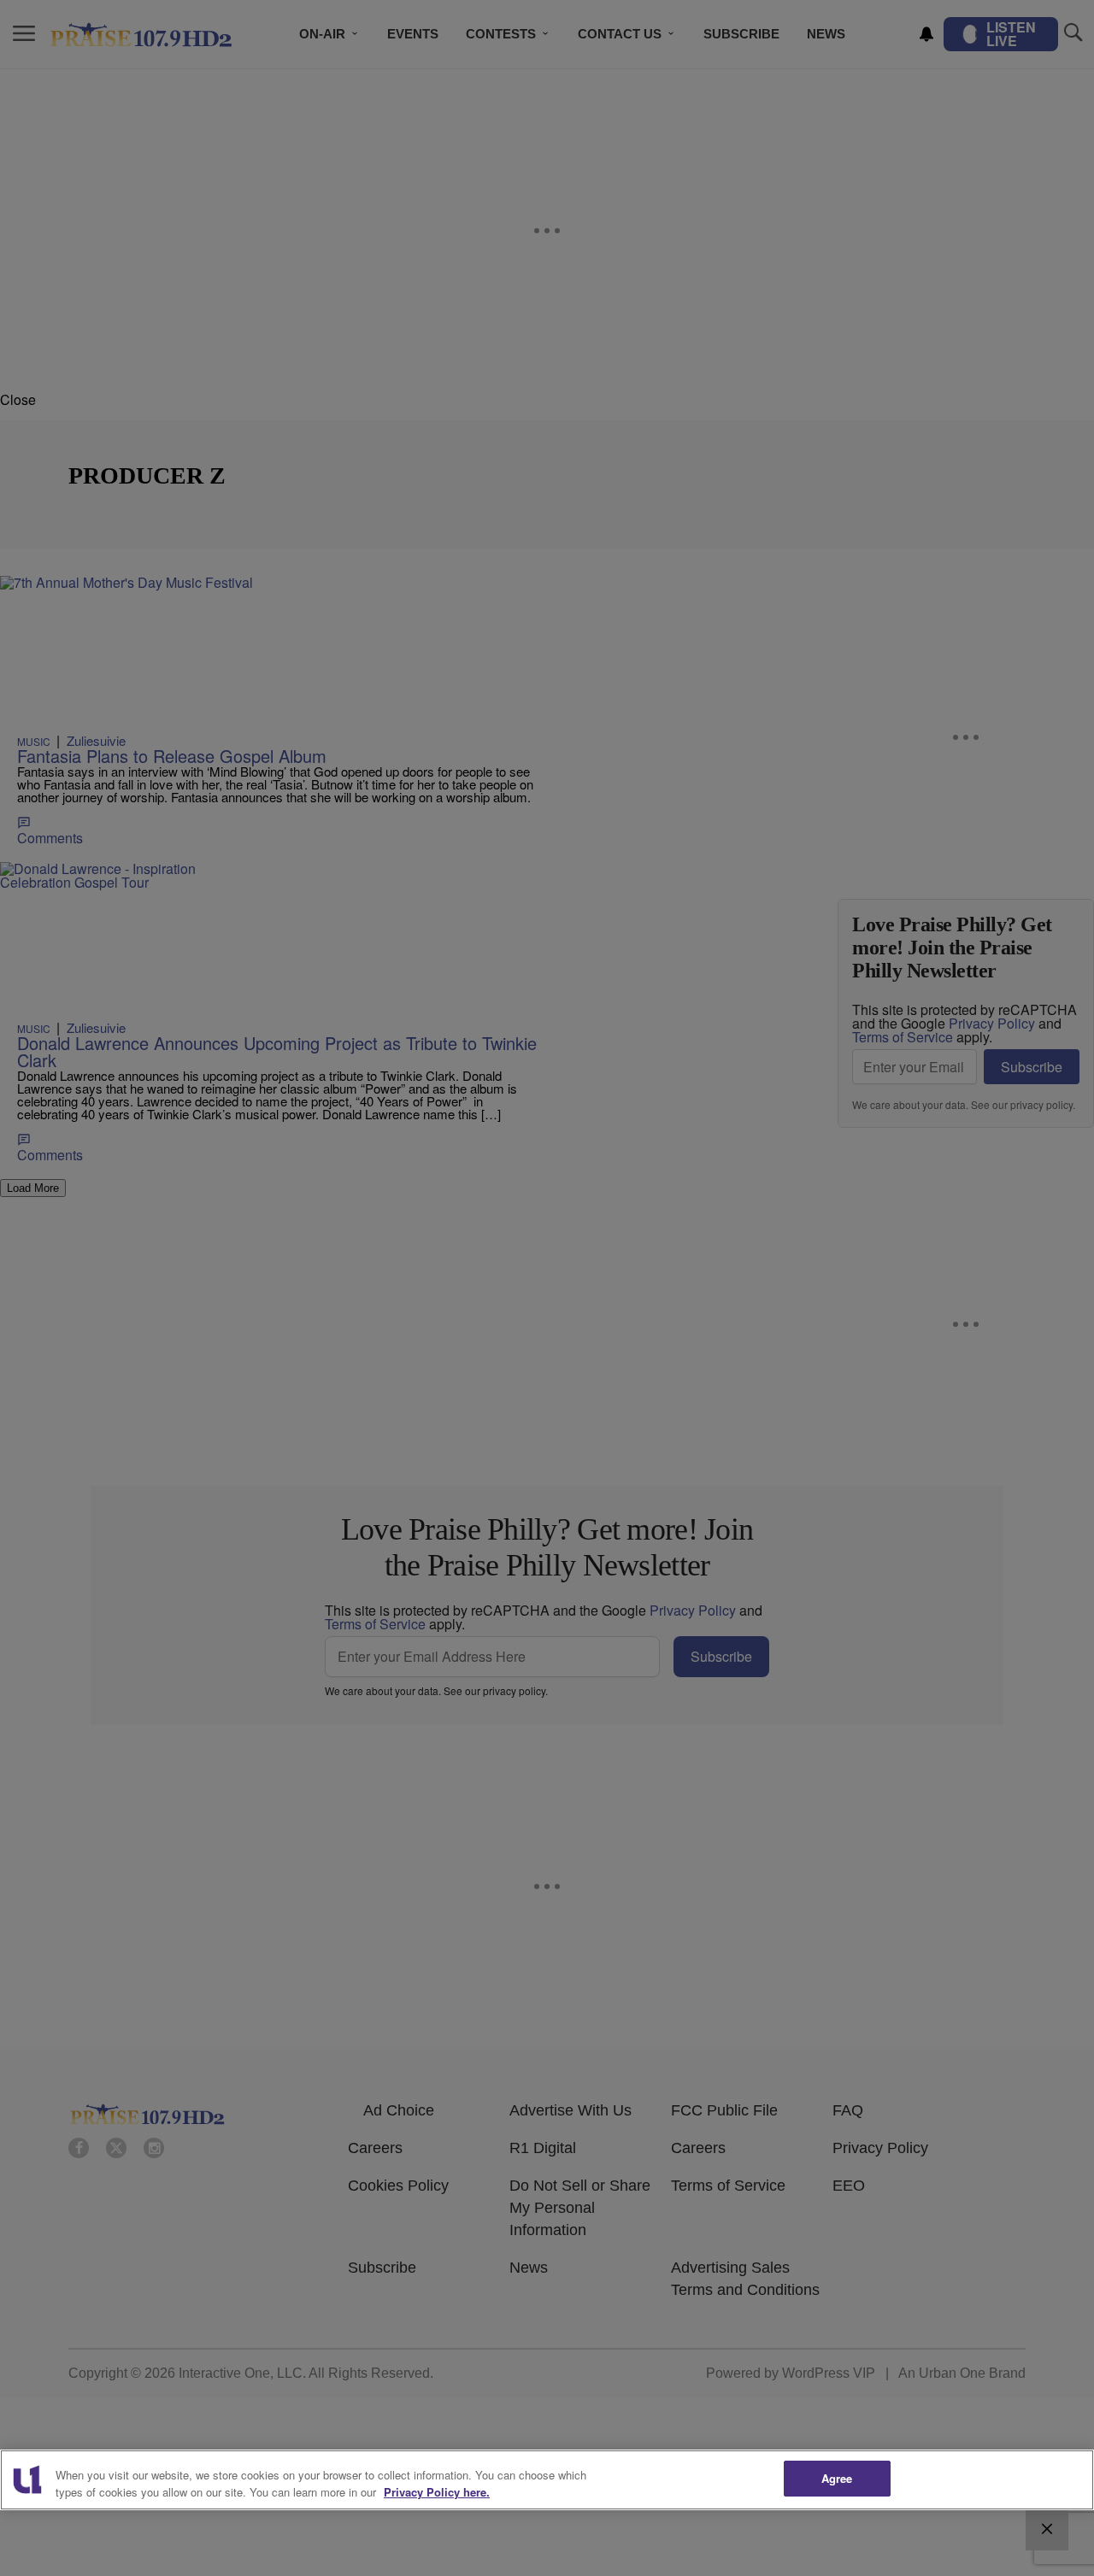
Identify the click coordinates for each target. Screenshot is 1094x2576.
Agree (837, 2478)
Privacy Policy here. (437, 2492)
